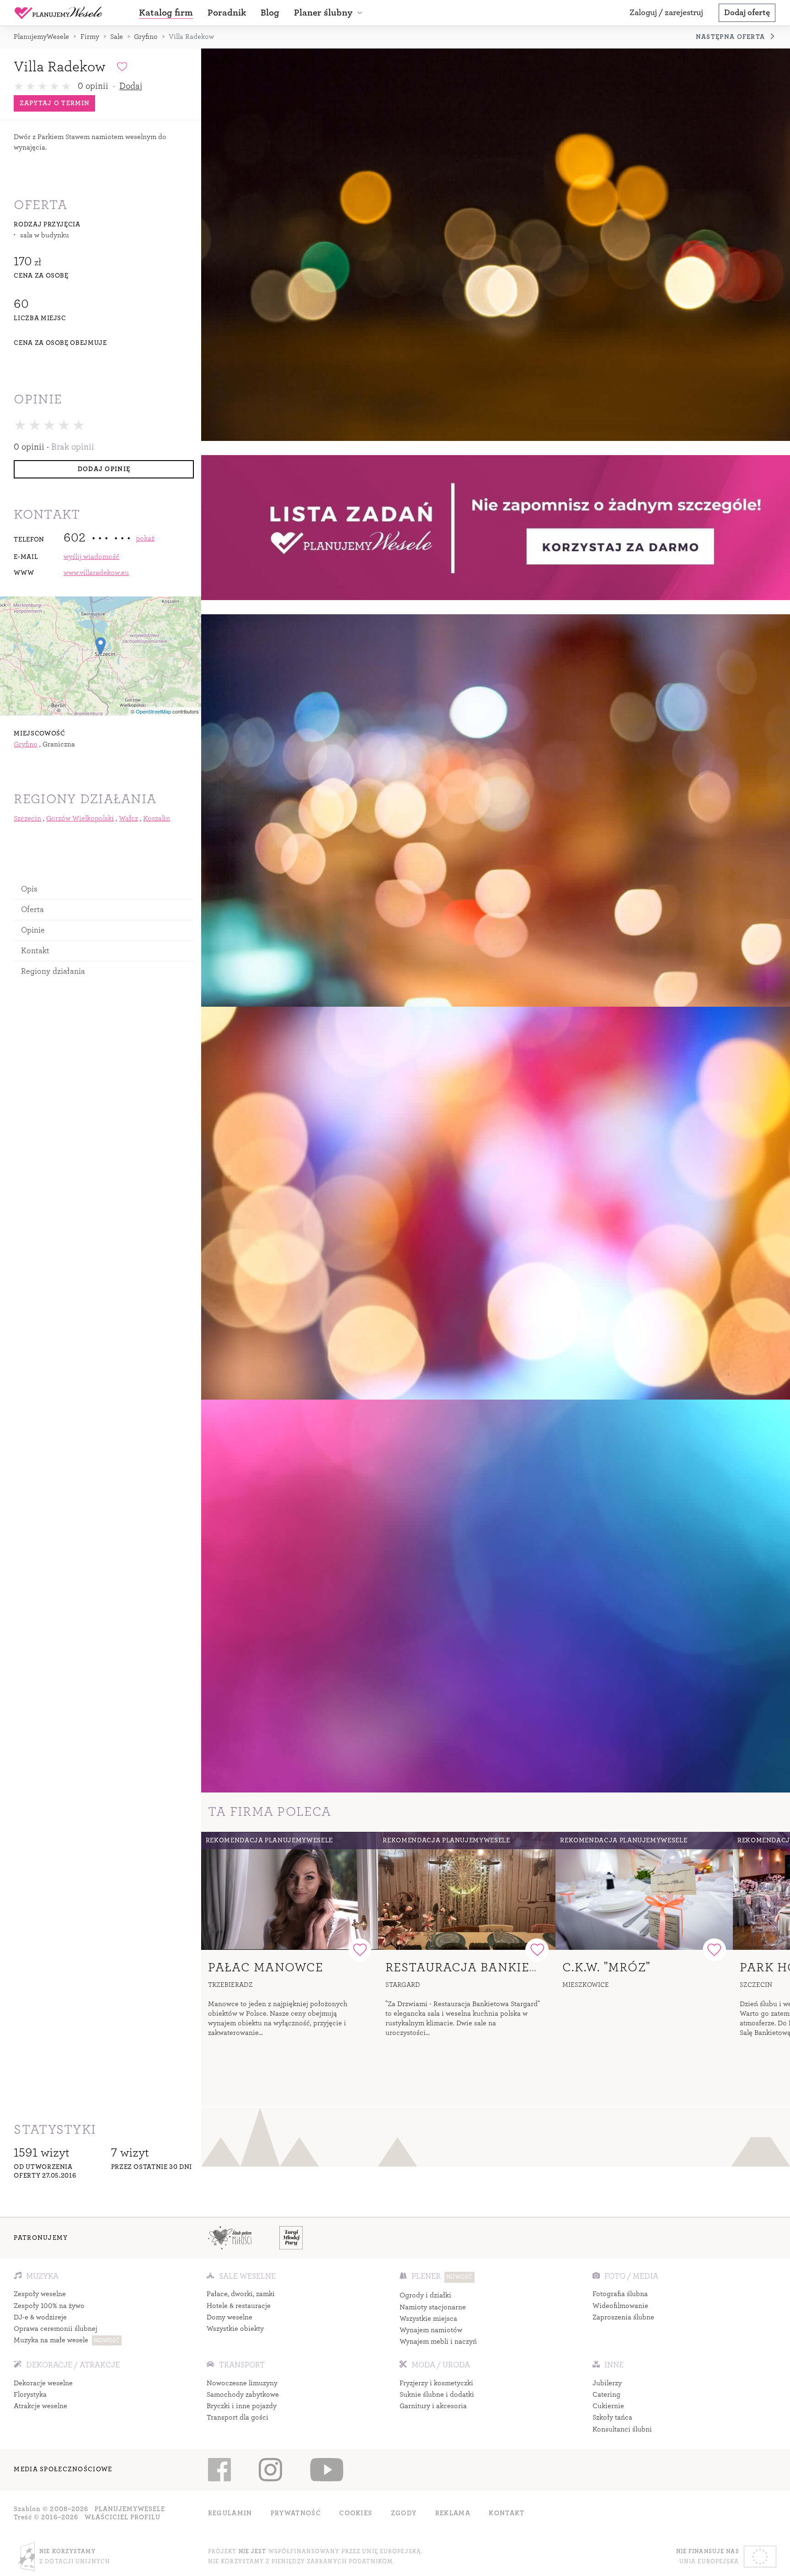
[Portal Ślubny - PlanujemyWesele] (59, 13)
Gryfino (146, 37)
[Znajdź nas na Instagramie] (270, 2470)
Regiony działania (53, 971)
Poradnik (227, 13)
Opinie (33, 930)
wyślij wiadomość (91, 557)
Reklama (453, 2513)
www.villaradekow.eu (96, 573)
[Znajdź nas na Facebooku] (220, 2470)
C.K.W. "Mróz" (606, 1967)
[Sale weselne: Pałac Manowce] (290, 1891)
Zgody (404, 2513)
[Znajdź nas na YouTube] (326, 2470)
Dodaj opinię (104, 469)
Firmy (90, 37)
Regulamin (230, 2513)
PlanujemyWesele (41, 37)
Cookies (356, 2513)
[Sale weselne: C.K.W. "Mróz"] (644, 1891)
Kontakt (35, 951)
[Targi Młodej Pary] (291, 2238)
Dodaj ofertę (747, 13)
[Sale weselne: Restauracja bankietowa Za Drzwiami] (467, 1891)
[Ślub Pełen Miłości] (230, 2238)
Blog (270, 13)
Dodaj (131, 86)
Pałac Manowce (266, 1967)
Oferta (33, 909)
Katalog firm (166, 13)
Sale (117, 37)
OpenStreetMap (153, 711)
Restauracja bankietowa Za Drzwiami (524, 1967)
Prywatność (296, 2513)
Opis (29, 888)
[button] (330, 13)
